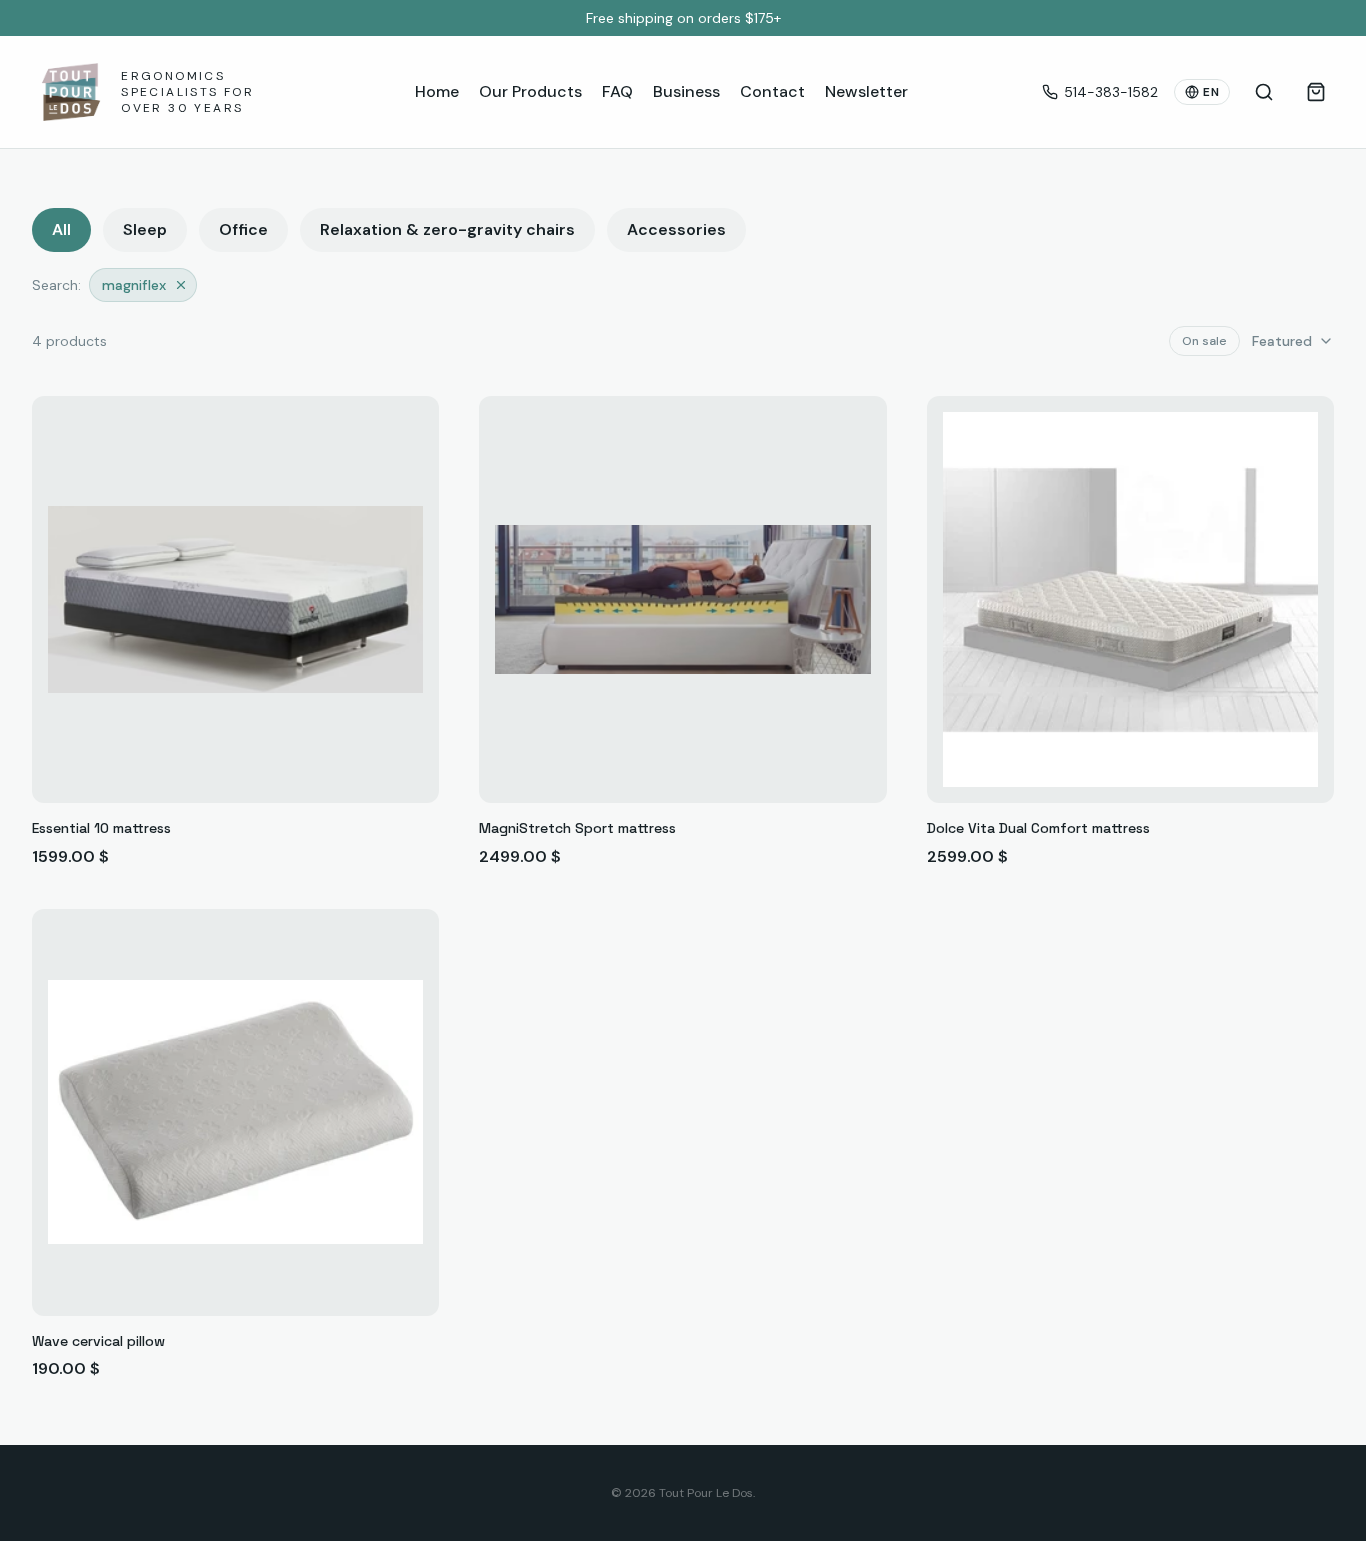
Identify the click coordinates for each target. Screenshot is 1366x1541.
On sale (1204, 341)
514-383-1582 (1111, 92)
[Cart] (1316, 92)
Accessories (676, 229)
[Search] (1264, 92)
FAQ (617, 91)
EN (1211, 92)
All (61, 229)
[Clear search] (181, 285)
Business (686, 91)
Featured (1282, 341)
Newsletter (866, 91)
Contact (772, 91)
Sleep (145, 229)
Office (243, 229)
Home (437, 91)
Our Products (530, 91)
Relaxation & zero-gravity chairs (447, 229)
